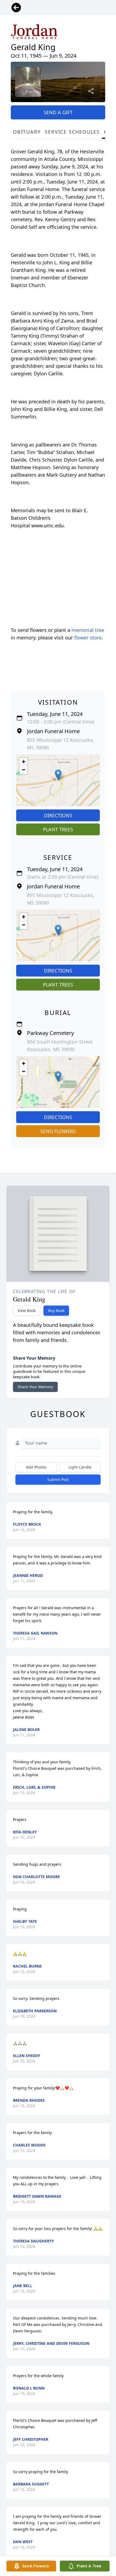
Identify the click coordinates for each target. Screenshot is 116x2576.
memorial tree (88, 630)
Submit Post (58, 1479)
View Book (27, 1310)
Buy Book (56, 1310)
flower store (88, 638)
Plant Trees (58, 829)
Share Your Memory (35, 1387)
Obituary (27, 132)
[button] (58, 775)
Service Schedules (72, 132)
